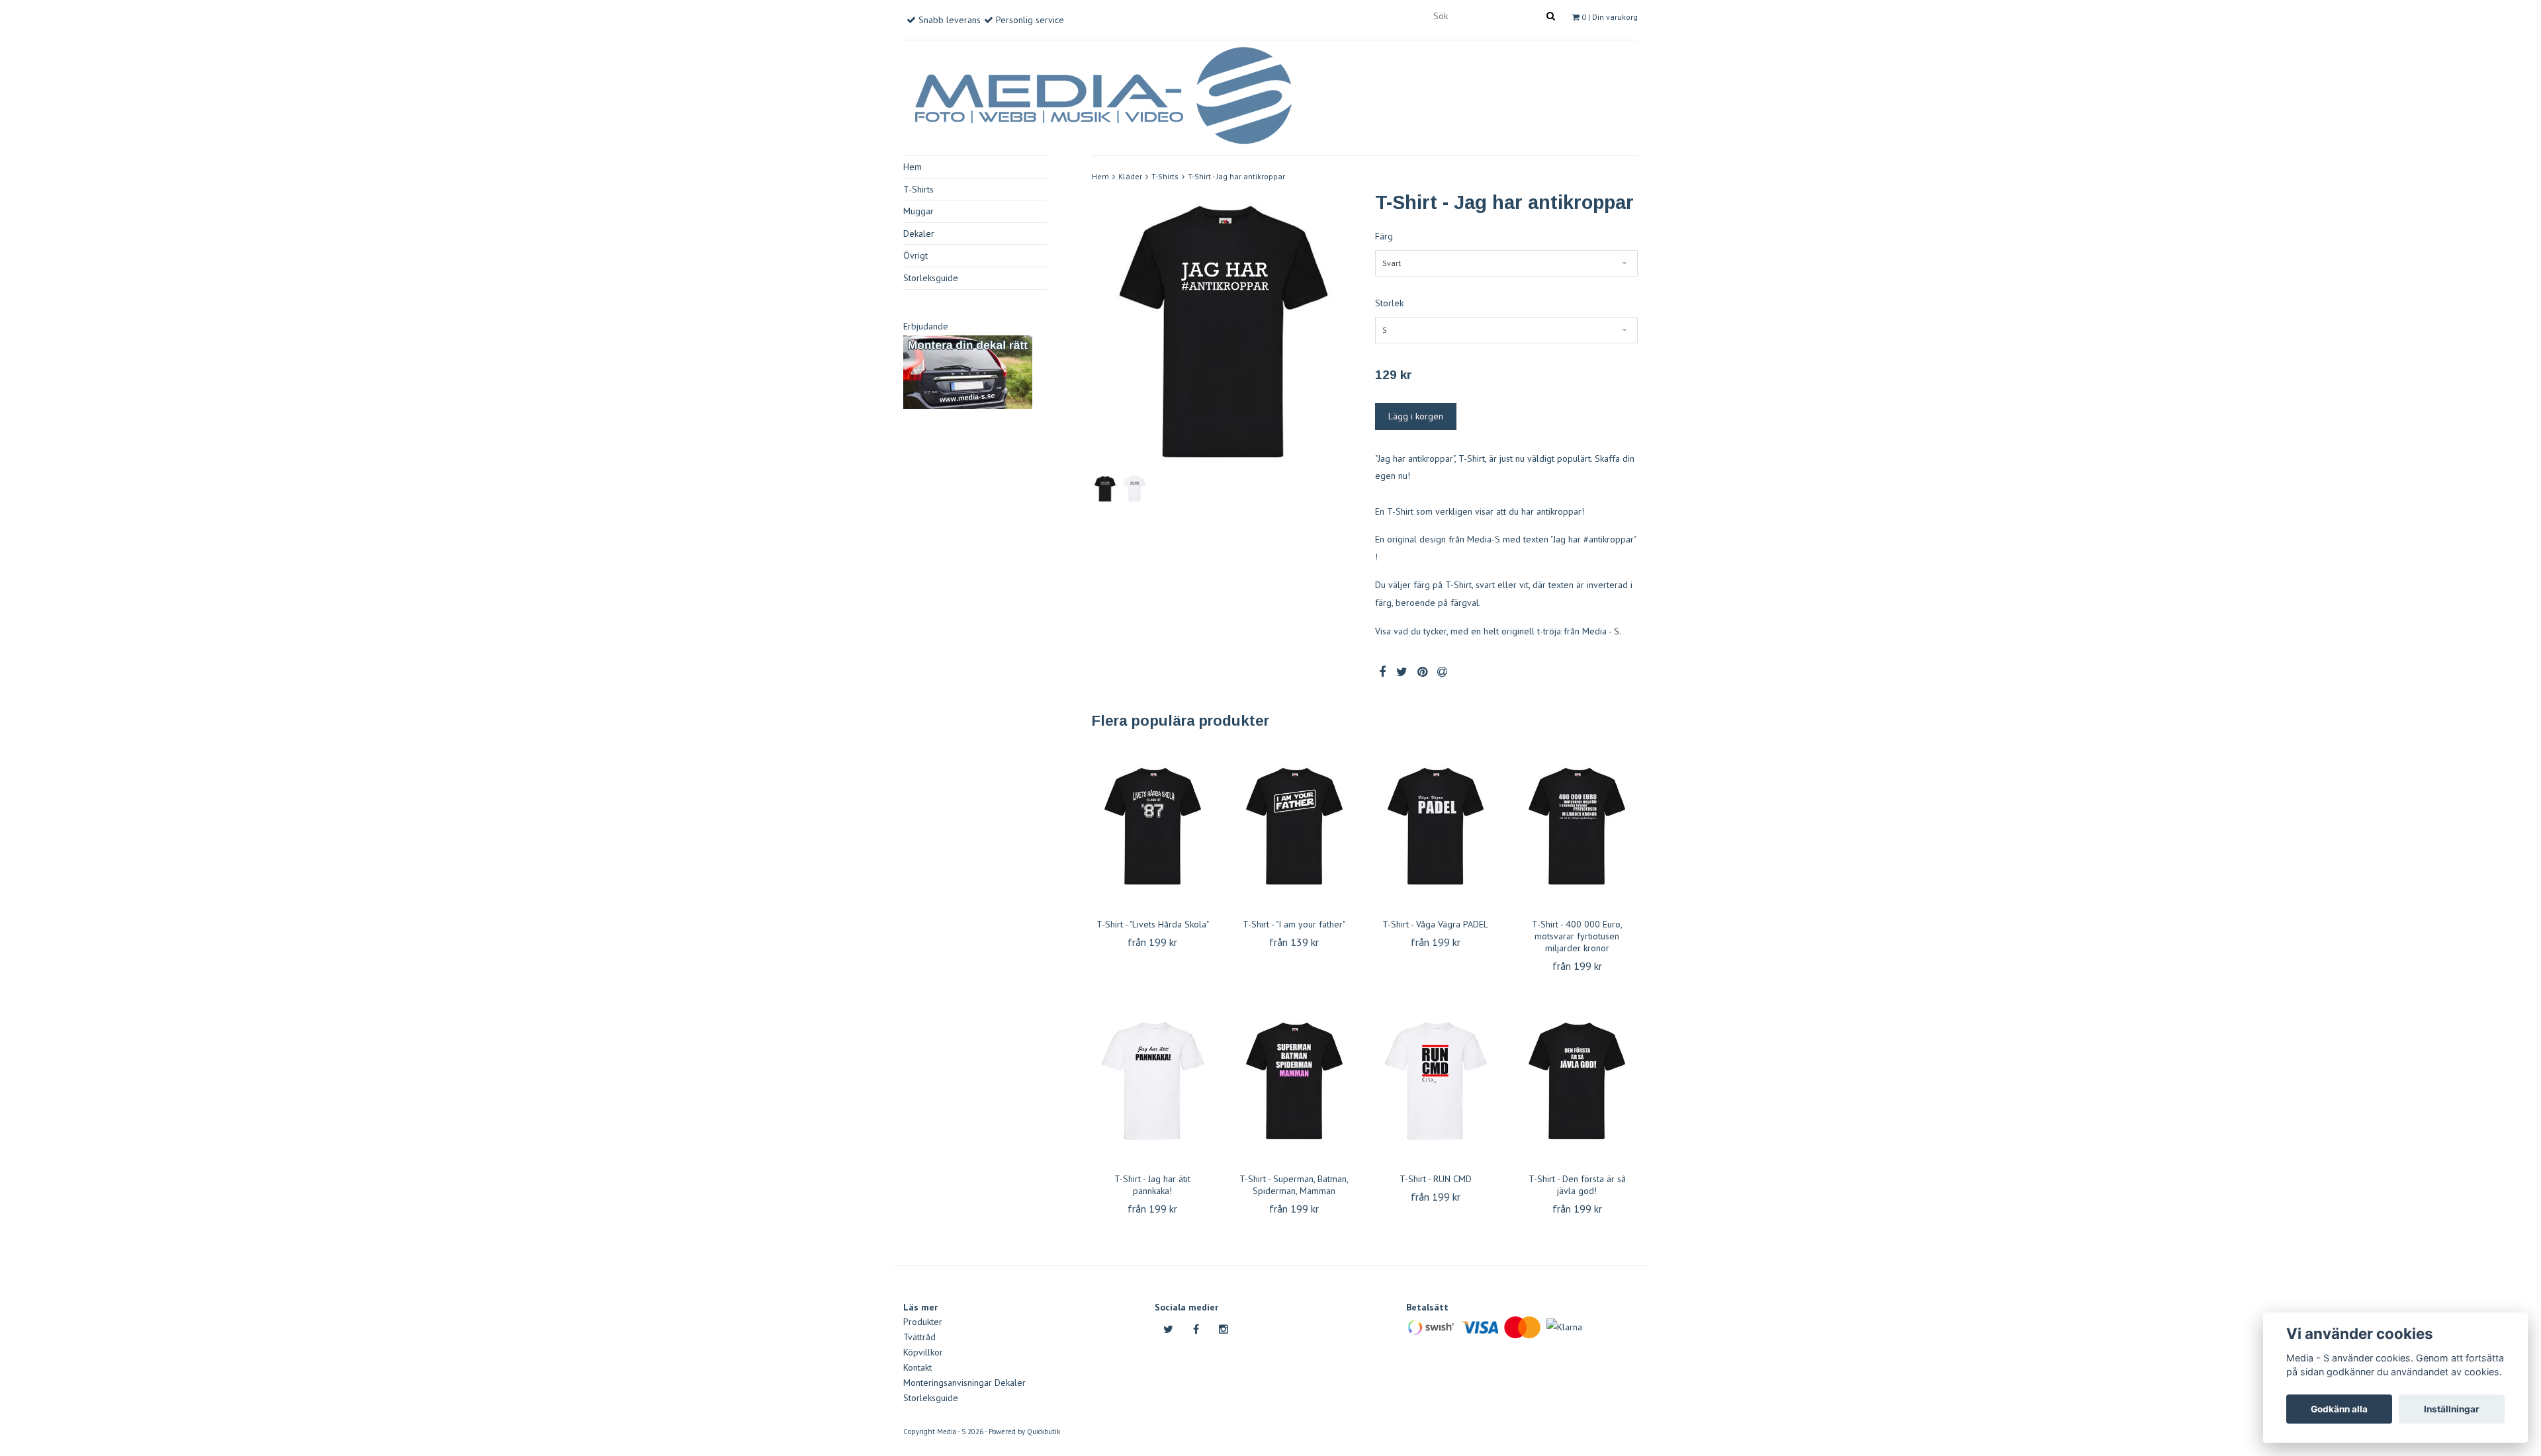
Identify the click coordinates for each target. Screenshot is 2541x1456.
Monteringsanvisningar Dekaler (964, 1383)
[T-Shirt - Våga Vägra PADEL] (1436, 826)
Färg (1384, 236)
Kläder (1130, 176)
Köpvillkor (923, 1352)
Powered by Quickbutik (1024, 1432)
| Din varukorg (1610, 17)
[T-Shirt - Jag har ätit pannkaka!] (1153, 1081)
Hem (913, 167)
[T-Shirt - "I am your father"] (1294, 826)
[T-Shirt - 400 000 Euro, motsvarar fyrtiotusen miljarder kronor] (1577, 826)
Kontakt (917, 1367)
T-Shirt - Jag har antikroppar (1236, 176)
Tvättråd (919, 1337)
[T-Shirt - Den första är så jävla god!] (1577, 1081)
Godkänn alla (2339, 1409)
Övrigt (915, 255)
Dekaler (919, 234)
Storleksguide (931, 278)
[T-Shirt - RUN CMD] (1436, 1081)
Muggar (918, 211)
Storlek (1389, 303)
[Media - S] (1102, 93)
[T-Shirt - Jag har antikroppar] (1224, 332)
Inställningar (2452, 1409)
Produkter (923, 1322)
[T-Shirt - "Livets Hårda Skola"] (1153, 826)
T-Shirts (918, 189)
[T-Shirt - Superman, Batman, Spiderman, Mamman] (1294, 1081)
